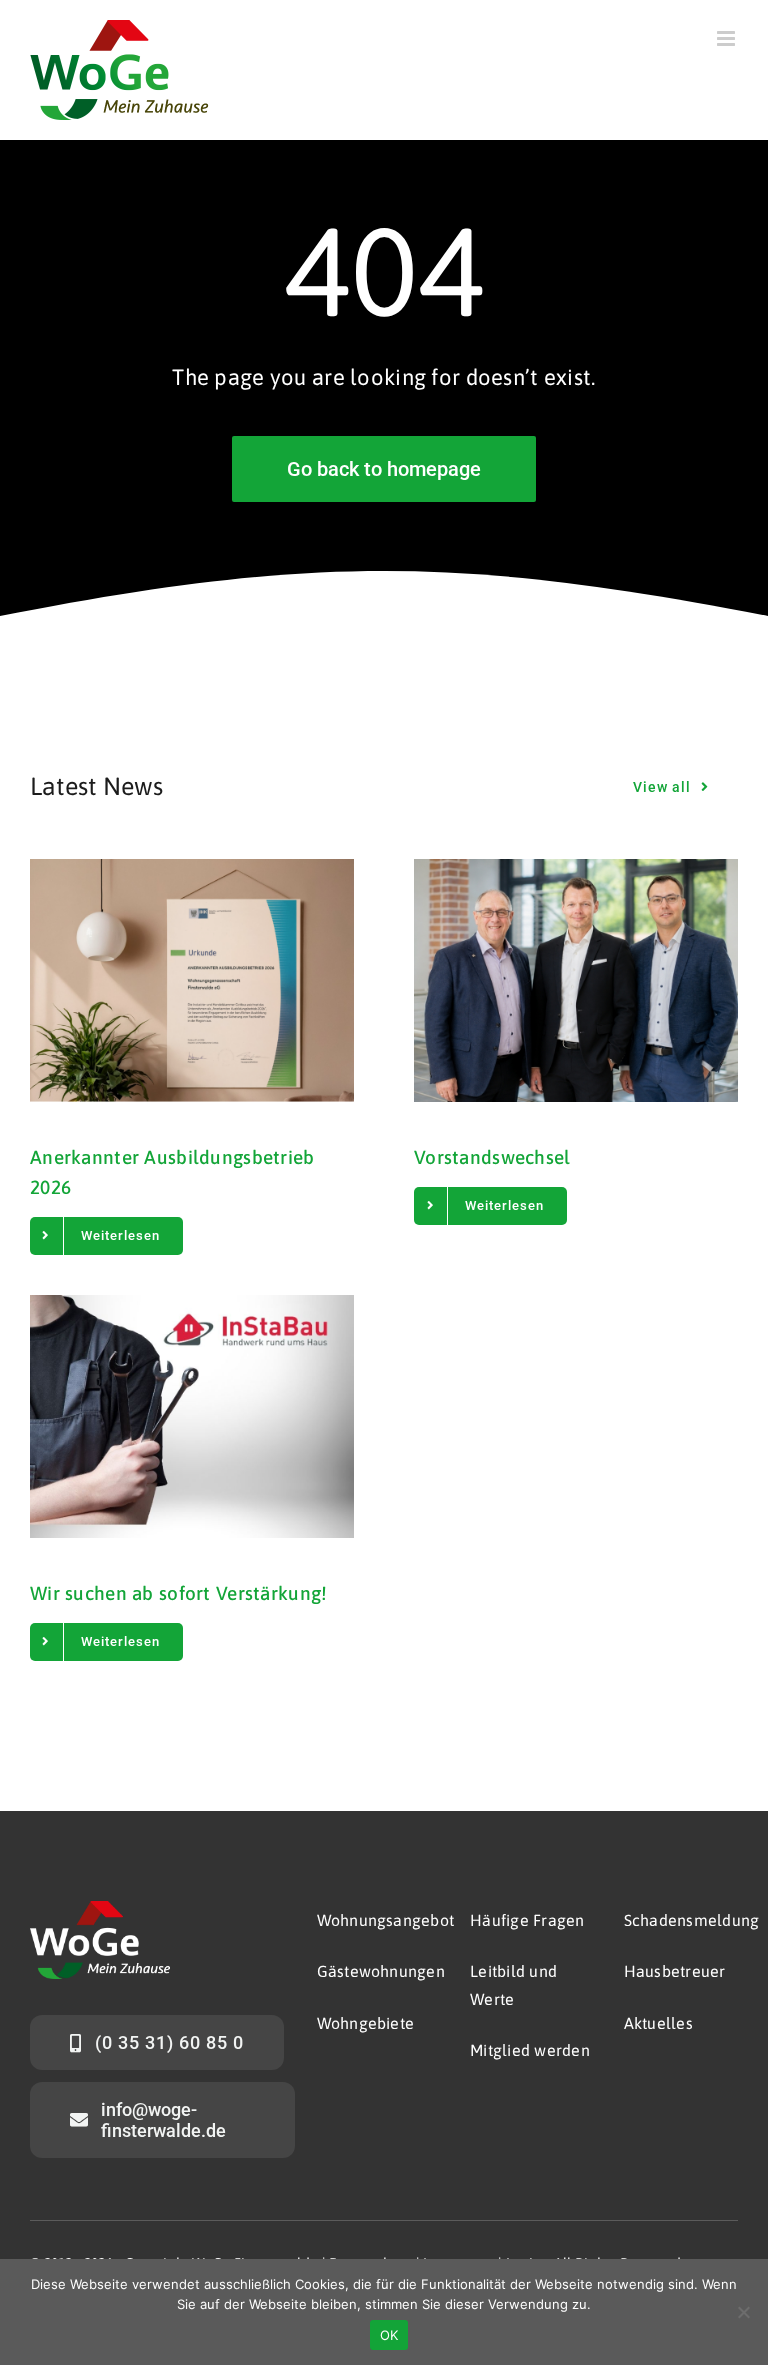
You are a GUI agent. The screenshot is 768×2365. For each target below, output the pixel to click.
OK (389, 2335)
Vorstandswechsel (492, 1157)
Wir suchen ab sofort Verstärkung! (178, 1593)
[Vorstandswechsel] (576, 980)
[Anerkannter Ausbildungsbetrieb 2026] (192, 980)
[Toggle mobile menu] (727, 38)
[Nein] (743, 2312)
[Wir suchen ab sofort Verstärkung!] (192, 1416)
